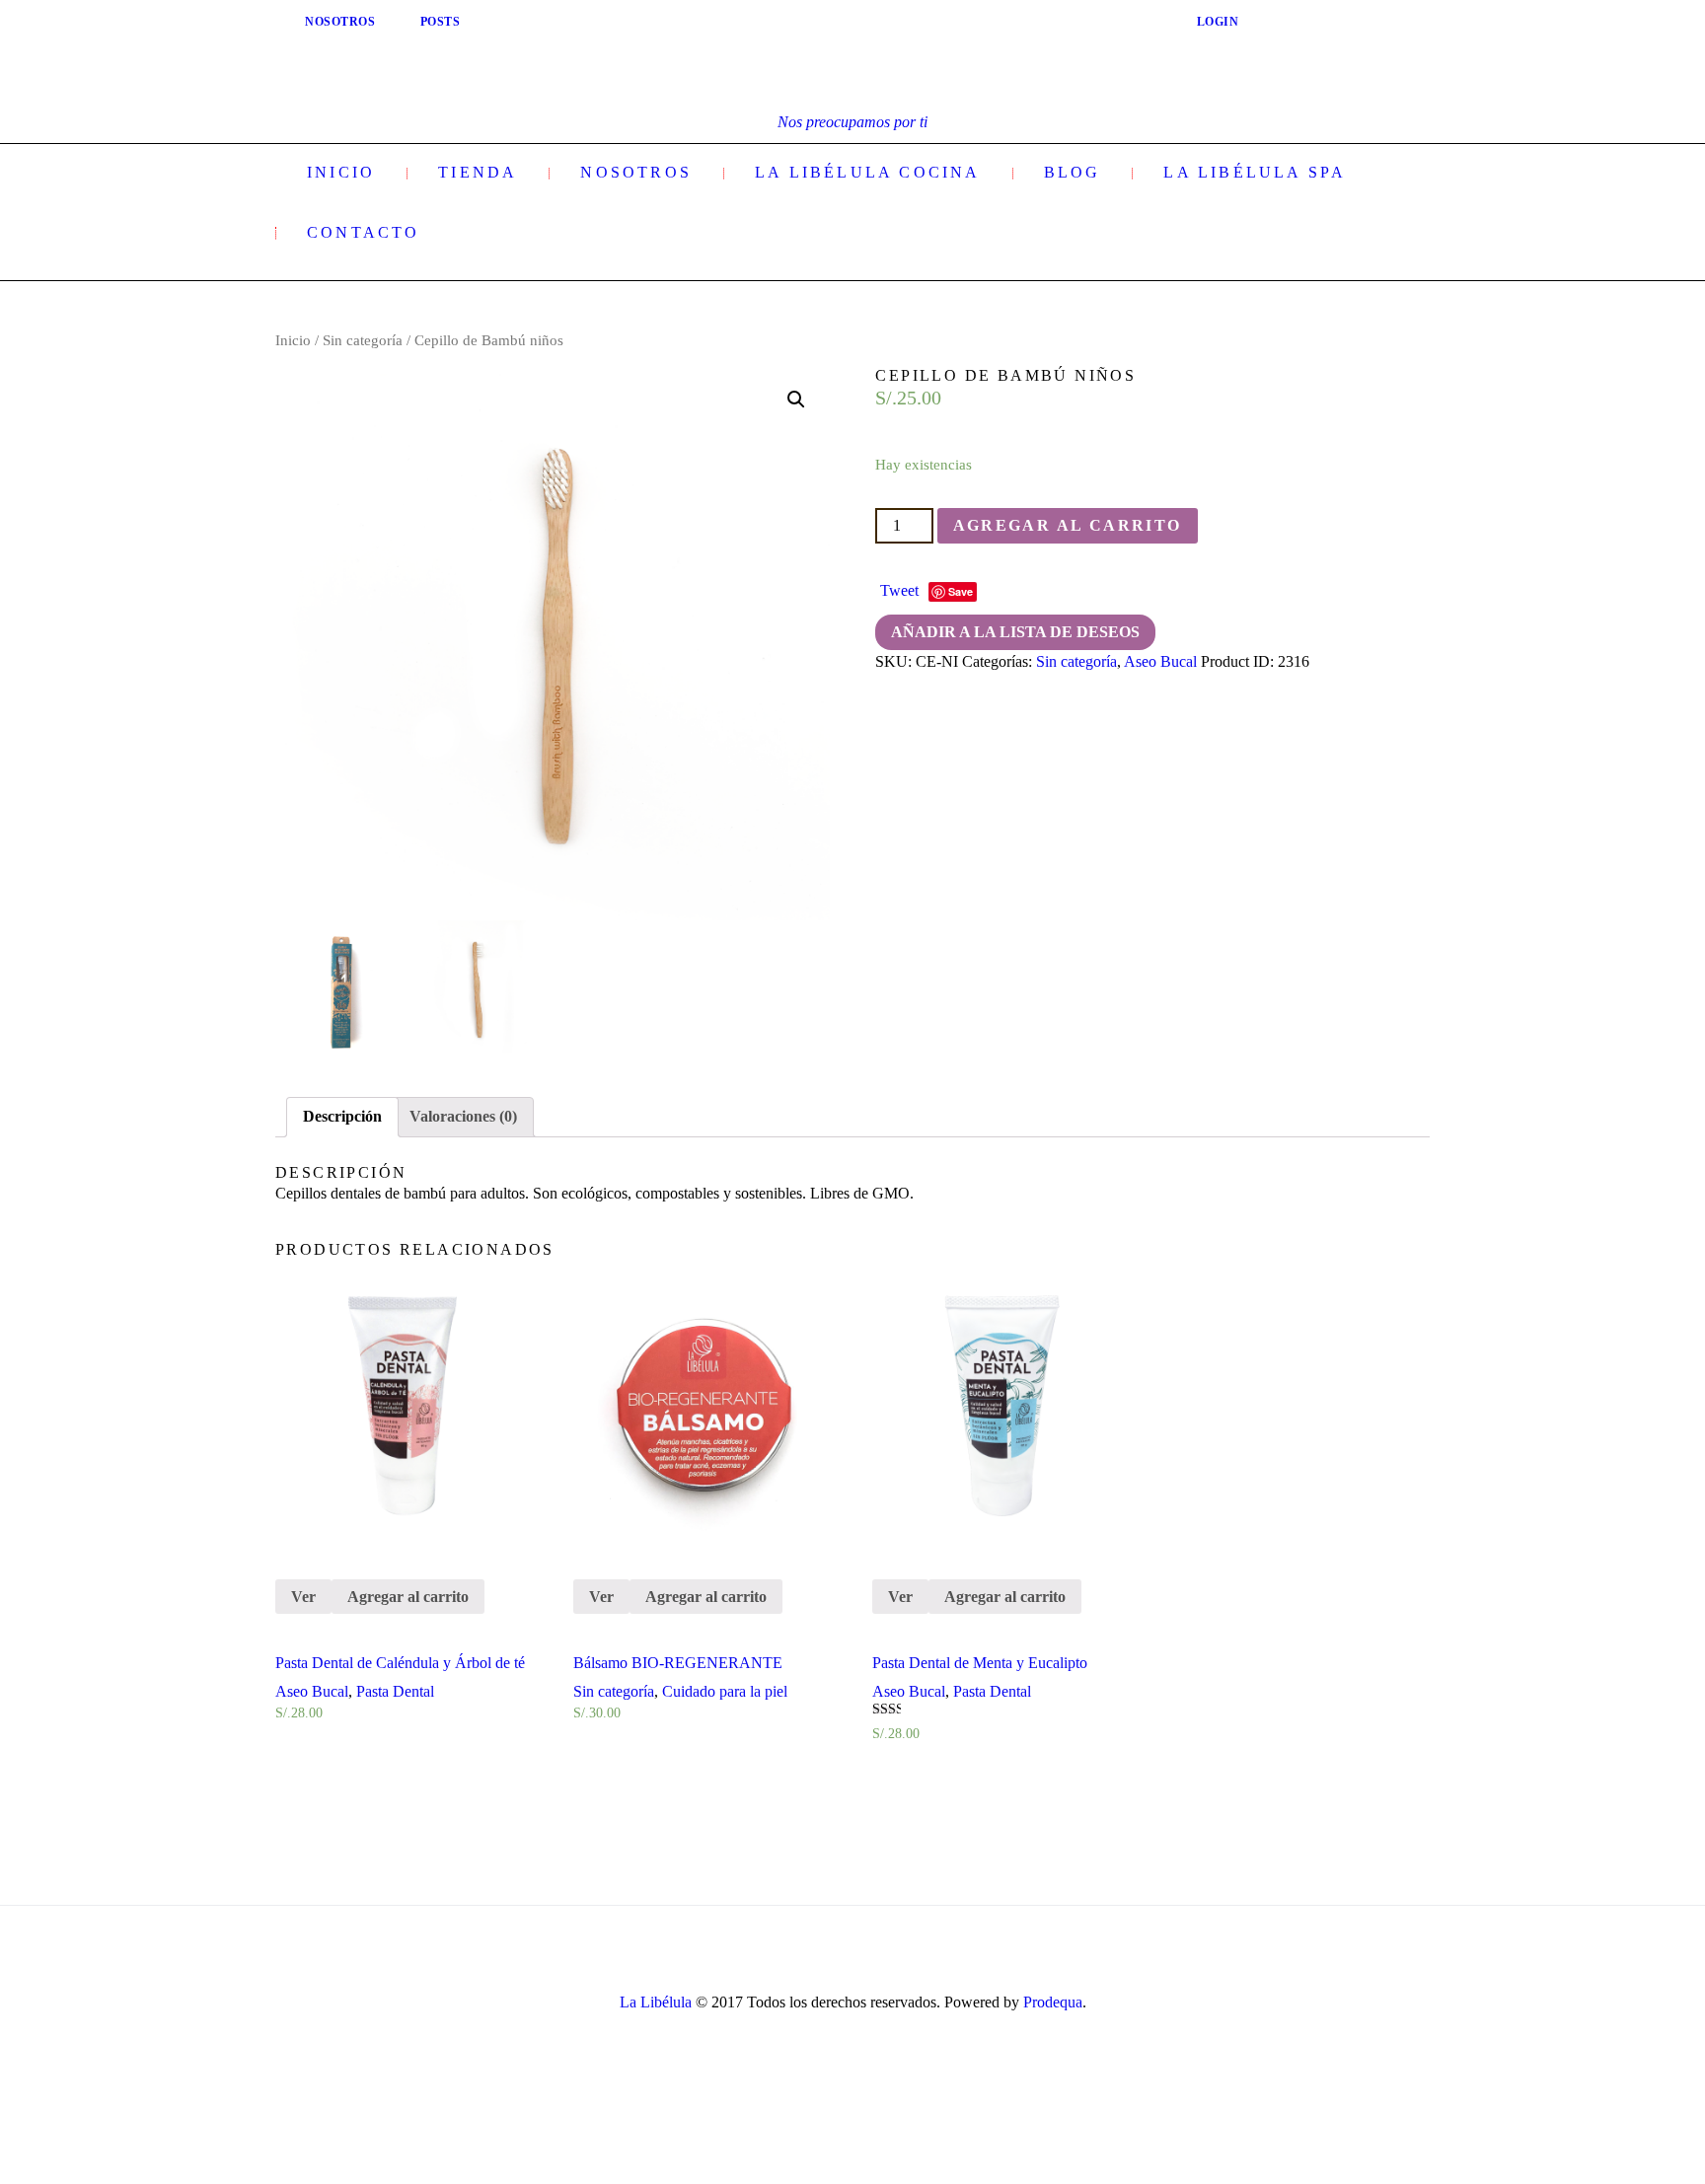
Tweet (899, 590)
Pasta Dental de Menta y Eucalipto (980, 1663)
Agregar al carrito (1068, 525)
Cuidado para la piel (725, 1691)
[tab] (342, 1117)
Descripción (342, 1116)
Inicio (293, 340)
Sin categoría (363, 340)
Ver (303, 1597)
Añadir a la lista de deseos (1015, 632)
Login (1218, 22)
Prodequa (1053, 2002)
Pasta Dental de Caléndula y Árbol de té (400, 1663)
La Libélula (656, 2002)
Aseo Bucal (1160, 661)
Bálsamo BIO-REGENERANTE (678, 1663)
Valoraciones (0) (463, 1116)
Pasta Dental (395, 1691)
